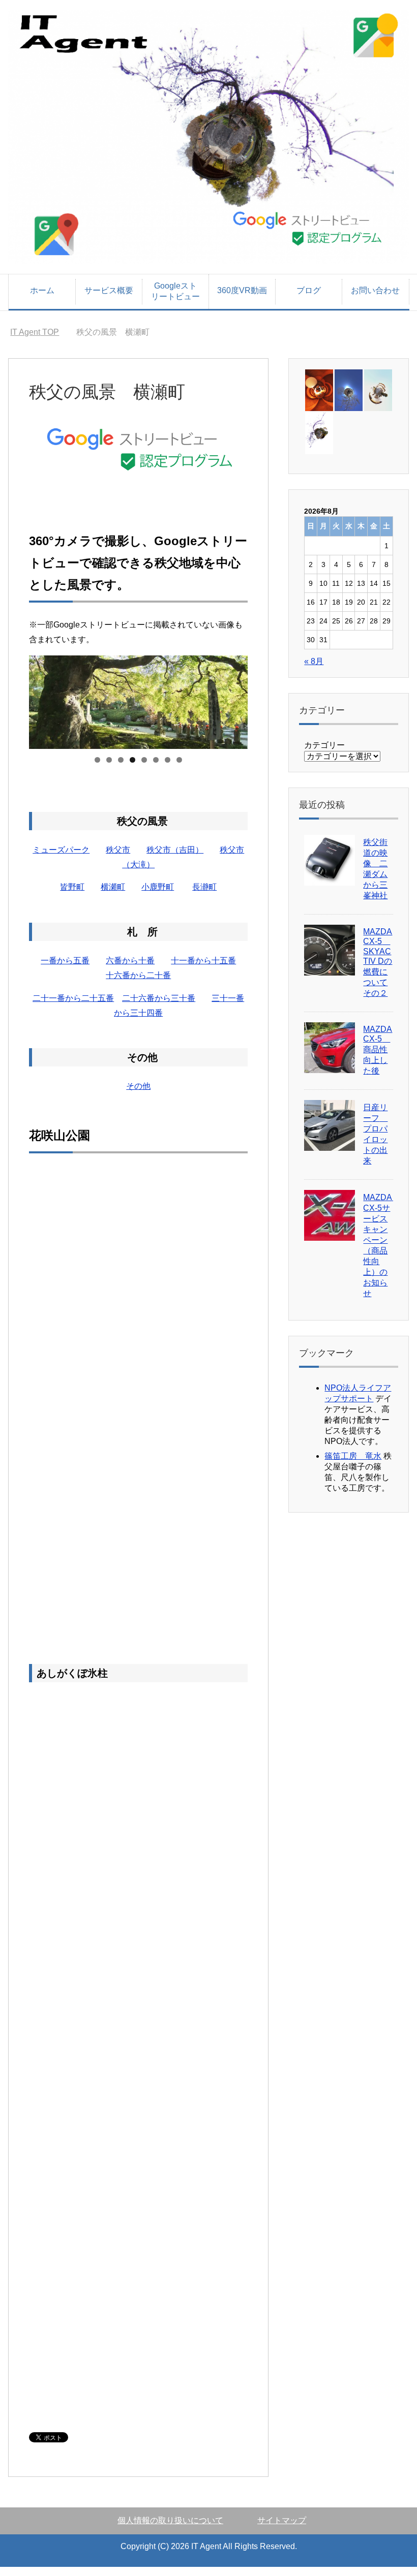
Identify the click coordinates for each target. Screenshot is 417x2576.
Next (235, 700)
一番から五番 (65, 961)
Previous (42, 700)
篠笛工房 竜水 (353, 1456)
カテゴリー (324, 745)
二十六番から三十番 (159, 998)
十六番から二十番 (138, 975)
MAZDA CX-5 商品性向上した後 (378, 1050)
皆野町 (72, 887)
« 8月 (314, 661)
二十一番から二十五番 (73, 998)
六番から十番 (130, 961)
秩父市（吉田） (175, 850)
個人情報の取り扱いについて (170, 2520)
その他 (138, 1086)
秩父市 (118, 850)
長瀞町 (204, 887)
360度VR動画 (242, 290)
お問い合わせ (375, 290)
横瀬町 (113, 887)
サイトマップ (282, 2520)
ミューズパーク (61, 850)
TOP (35, 332)
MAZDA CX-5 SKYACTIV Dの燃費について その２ (378, 962)
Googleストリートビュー (175, 291)
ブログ (309, 290)
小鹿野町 (158, 887)
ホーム (42, 290)
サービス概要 (109, 290)
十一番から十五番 (203, 961)
